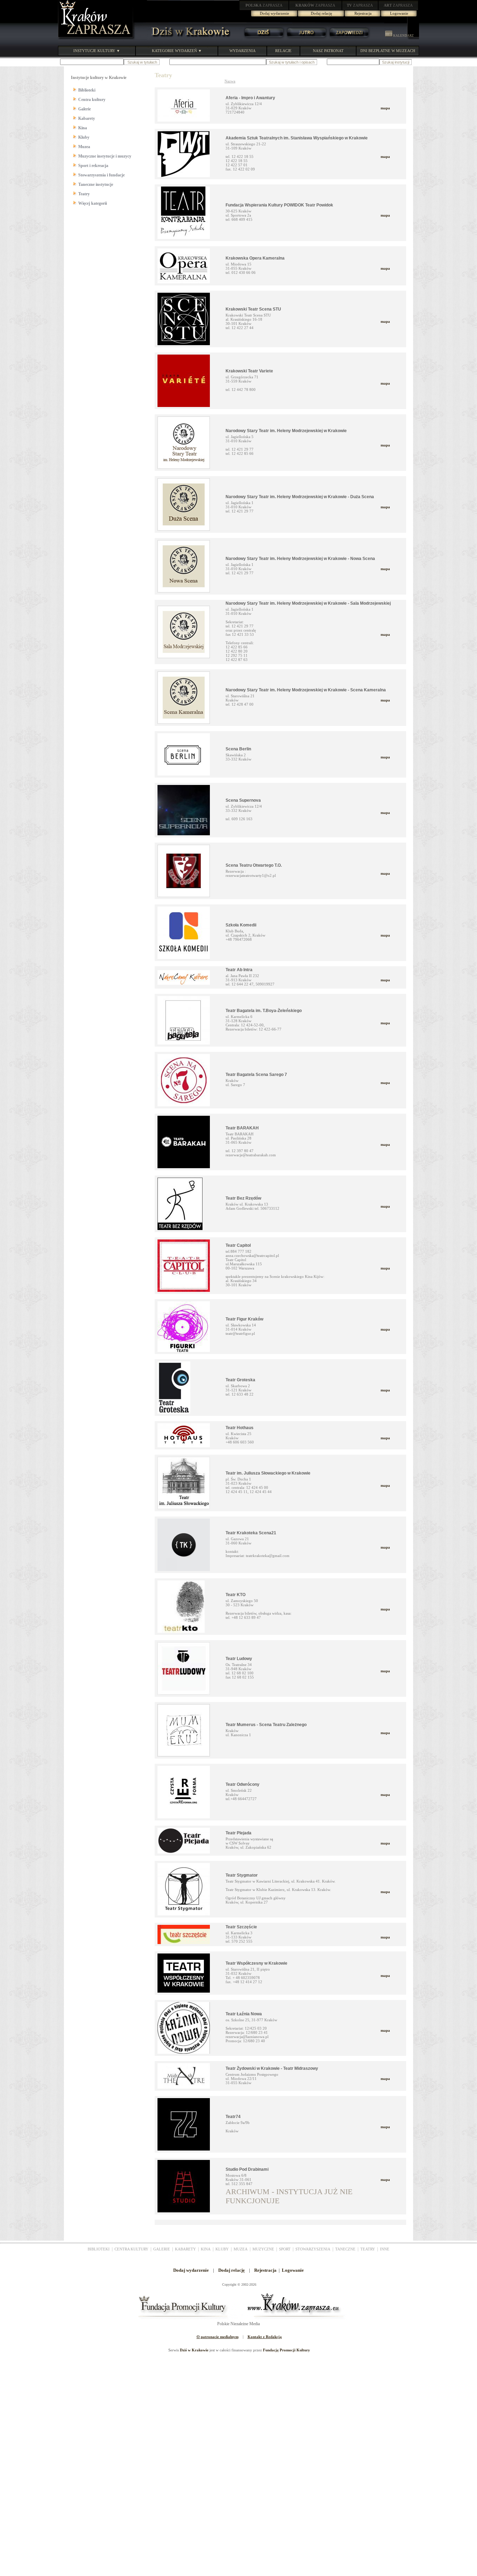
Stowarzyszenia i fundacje (101, 175)
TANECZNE (345, 2249)
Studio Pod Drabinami (247, 2169)
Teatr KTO (236, 1595)
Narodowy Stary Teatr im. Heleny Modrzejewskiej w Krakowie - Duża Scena (300, 497)
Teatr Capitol (238, 1245)
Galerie (85, 109)
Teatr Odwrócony (243, 1784)
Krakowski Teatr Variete (249, 371)
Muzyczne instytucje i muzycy (105, 156)
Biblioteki (87, 90)
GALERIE (162, 2249)
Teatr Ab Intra (239, 970)
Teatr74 (233, 2117)
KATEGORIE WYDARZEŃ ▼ (177, 51)
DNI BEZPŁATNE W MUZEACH (388, 51)
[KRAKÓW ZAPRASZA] (96, 38)
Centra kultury (92, 100)
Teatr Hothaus (240, 1428)
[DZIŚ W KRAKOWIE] (189, 38)
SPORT (285, 2249)
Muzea (84, 147)
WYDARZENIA (243, 51)
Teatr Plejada (239, 1833)
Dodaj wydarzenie (274, 13)
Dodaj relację (321, 13)
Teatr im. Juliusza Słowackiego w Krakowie (268, 1473)
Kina (83, 128)
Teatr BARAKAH (242, 1128)
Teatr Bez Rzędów (243, 1198)
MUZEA (241, 2249)
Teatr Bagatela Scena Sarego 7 (256, 1075)
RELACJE (283, 51)
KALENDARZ (403, 36)
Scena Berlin (238, 749)
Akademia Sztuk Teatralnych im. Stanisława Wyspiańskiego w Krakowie (297, 138)
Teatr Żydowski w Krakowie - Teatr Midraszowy (272, 2068)
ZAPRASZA (264, 5)
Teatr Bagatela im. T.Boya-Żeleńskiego (264, 1011)
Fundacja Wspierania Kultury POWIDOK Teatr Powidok (279, 205)
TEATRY (368, 2249)
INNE (385, 2249)
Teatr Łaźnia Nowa (244, 2014)
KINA (206, 2249)
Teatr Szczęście (241, 1927)
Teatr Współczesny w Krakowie (256, 1963)
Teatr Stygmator (242, 1875)
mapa (385, 108)
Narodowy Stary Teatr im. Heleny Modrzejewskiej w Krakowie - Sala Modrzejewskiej (308, 603)
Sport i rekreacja (93, 166)
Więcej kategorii (93, 203)
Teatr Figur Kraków (244, 1319)
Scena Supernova (243, 800)
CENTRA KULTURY (131, 2249)
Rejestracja (363, 13)
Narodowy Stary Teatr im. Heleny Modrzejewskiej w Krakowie (286, 431)
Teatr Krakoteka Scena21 (251, 1533)
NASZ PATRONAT (328, 51)
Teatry (84, 194)
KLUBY (222, 2249)
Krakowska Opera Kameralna (255, 258)
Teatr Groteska (240, 1380)
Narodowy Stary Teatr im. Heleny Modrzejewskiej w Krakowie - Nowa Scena (300, 559)
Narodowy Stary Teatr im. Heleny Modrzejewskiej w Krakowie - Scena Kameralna (306, 690)
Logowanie (399, 13)
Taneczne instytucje (96, 184)
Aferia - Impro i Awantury (250, 98)
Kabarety (87, 118)
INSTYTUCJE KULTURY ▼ (97, 51)
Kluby (84, 137)
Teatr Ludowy (239, 1659)
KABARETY (185, 2249)
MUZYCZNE (263, 2249)
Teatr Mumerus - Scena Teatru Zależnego (266, 1725)
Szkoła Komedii (241, 925)
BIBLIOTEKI (99, 2249)
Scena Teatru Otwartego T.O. (254, 865)
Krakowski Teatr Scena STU (253, 309)
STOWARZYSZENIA (313, 2249)
